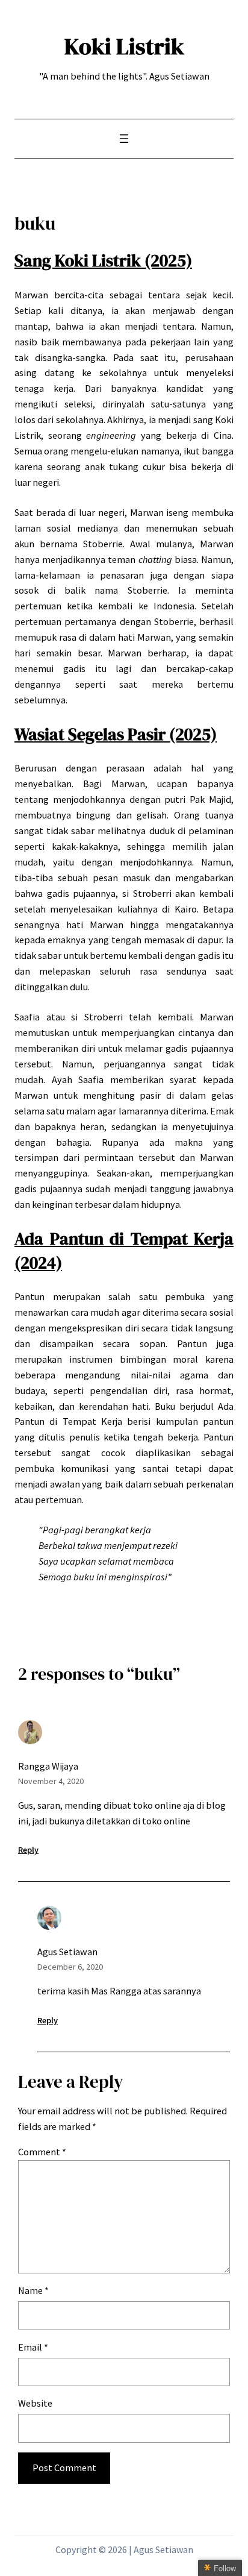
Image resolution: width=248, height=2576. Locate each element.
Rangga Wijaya (48, 1766)
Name (33, 2290)
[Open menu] (124, 139)
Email (33, 2347)
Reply (28, 1850)
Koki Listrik (124, 46)
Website (35, 2403)
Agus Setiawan (67, 1952)
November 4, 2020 (51, 1781)
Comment (42, 2152)
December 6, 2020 (70, 1967)
